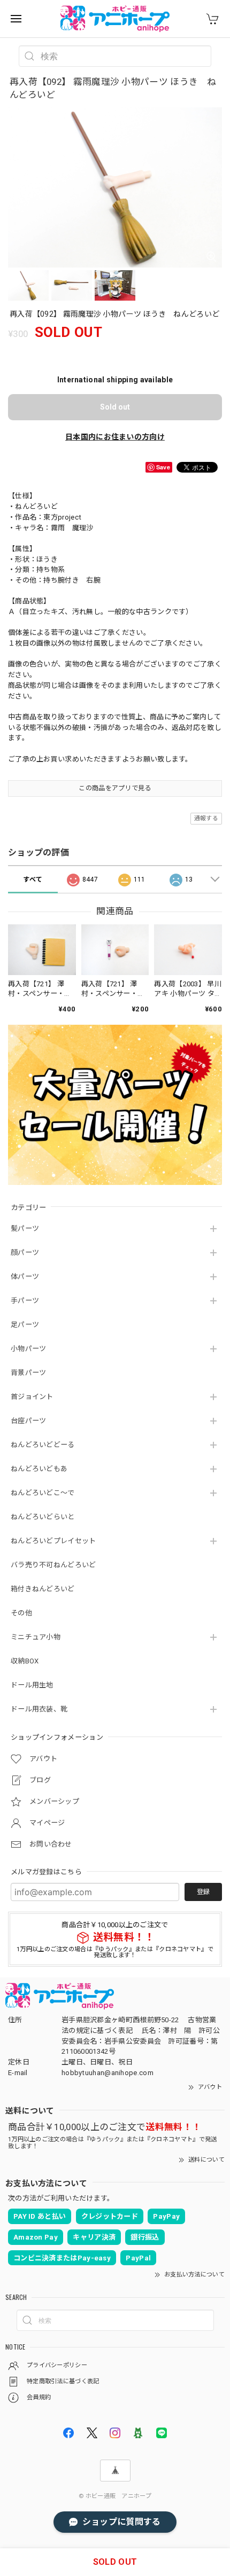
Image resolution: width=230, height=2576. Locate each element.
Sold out (115, 407)
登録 (203, 1892)
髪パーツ (25, 1228)
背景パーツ (29, 1373)
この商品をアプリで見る (115, 788)
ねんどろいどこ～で (43, 1493)
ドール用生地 (32, 1685)
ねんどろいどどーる (43, 1445)
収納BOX (25, 1661)
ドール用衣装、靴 (39, 1709)
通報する (206, 818)
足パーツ (25, 1325)
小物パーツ (29, 1349)
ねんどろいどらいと (43, 1517)
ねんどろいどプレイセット (53, 1541)
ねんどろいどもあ (39, 1469)
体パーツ (25, 1277)
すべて (33, 879)
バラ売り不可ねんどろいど (53, 1565)
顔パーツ (25, 1252)
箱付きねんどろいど (43, 1589)
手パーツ (25, 1301)
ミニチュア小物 (36, 1637)
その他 (21, 1613)
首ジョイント (32, 1397)
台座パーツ (29, 1421)
